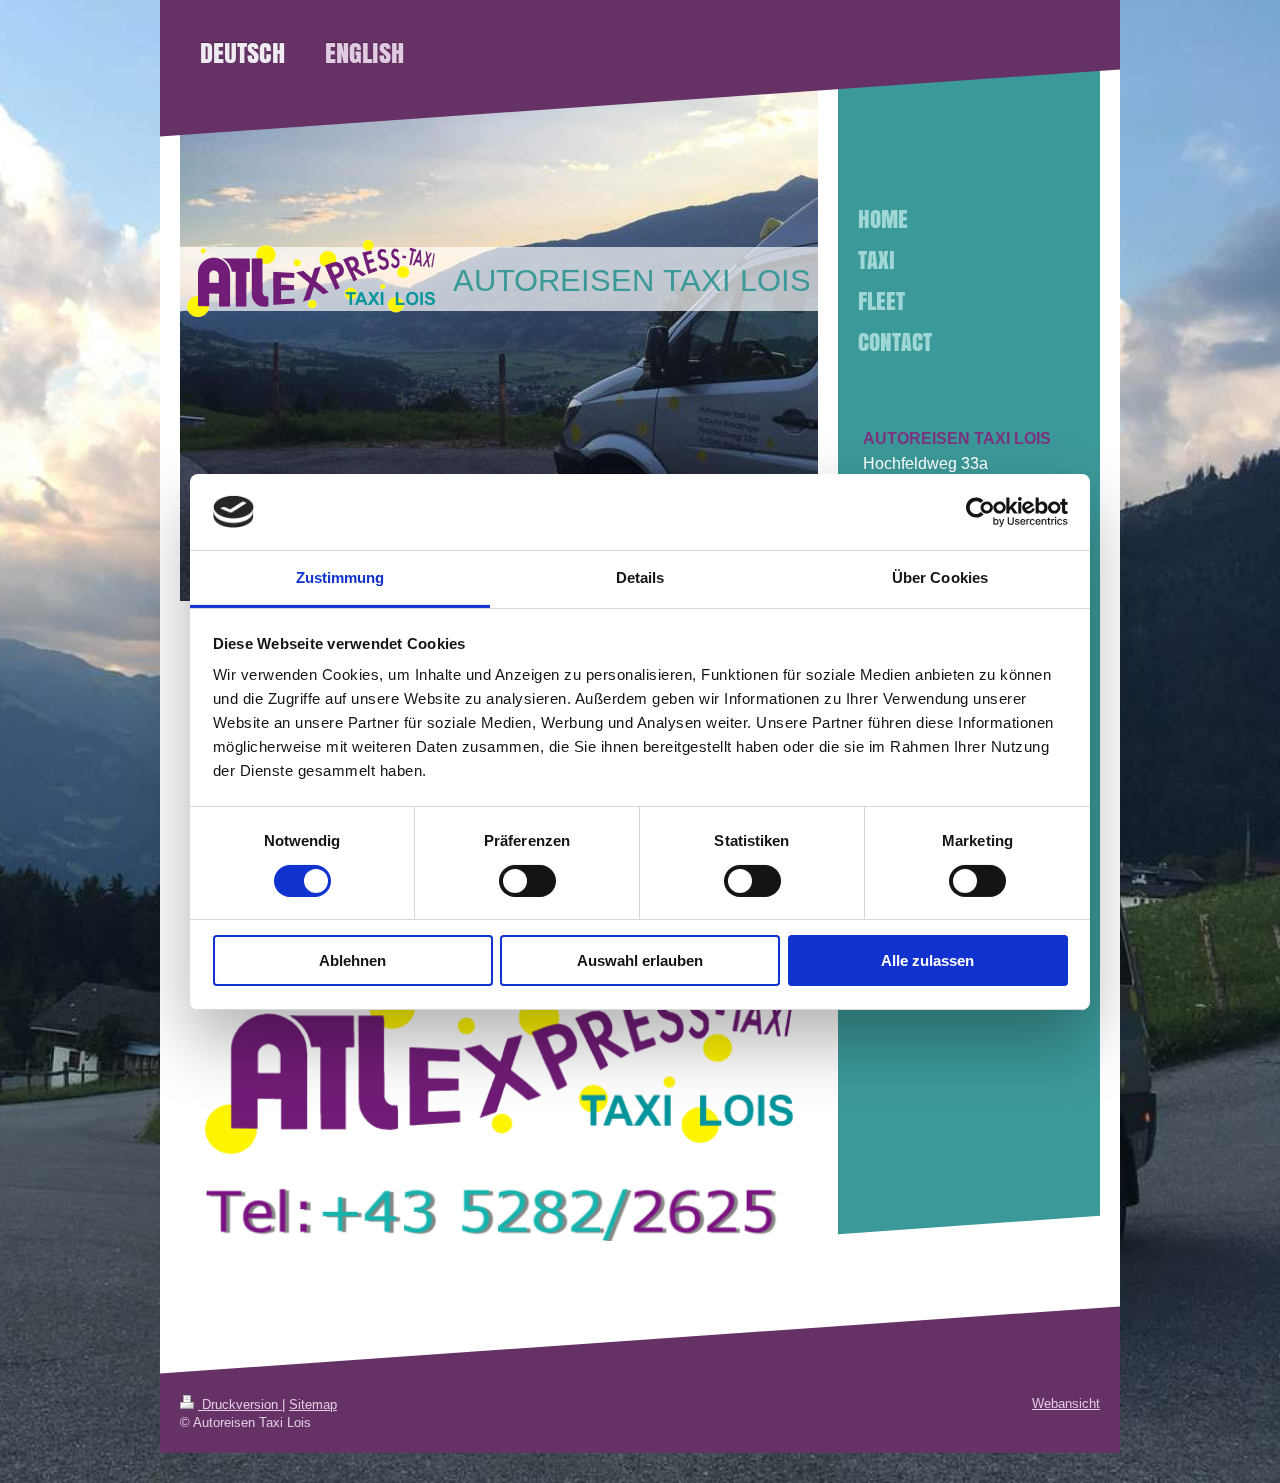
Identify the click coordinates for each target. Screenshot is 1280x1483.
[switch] (527, 881)
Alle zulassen (927, 960)
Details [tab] (640, 577)
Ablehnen (352, 960)
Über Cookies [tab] (940, 577)
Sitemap (313, 1404)
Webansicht (1066, 1403)
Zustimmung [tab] (340, 577)
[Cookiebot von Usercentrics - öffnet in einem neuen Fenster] (980, 512)
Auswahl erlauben (640, 960)
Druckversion (240, 1404)
